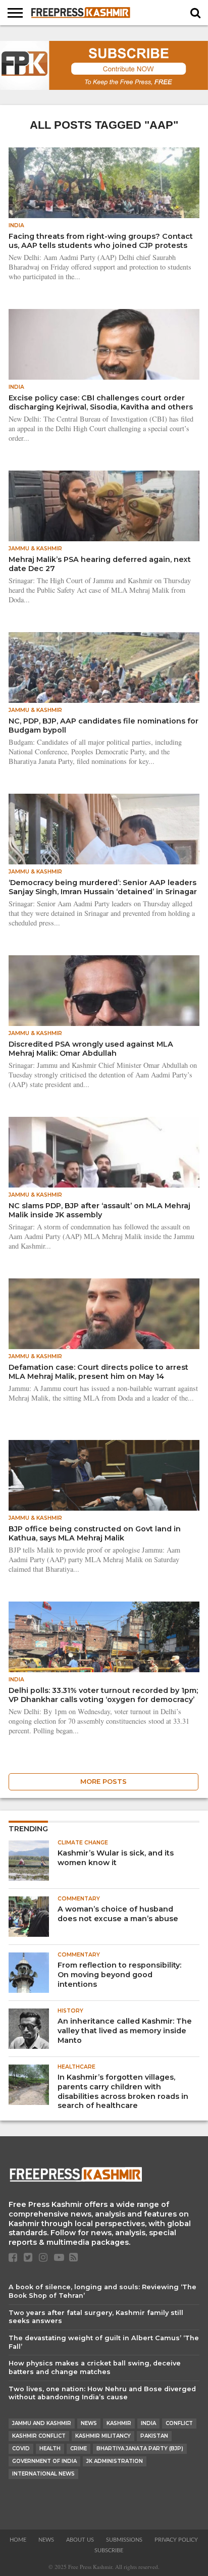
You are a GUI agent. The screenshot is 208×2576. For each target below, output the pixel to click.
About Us (80, 2540)
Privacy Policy (176, 2540)
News (89, 2423)
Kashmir (119, 2423)
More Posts (103, 1782)
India (148, 2423)
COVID (21, 2449)
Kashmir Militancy (103, 2436)
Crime (79, 2449)
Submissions (124, 2540)
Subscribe (109, 2551)
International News (43, 2474)
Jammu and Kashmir (42, 2423)
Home (18, 2540)
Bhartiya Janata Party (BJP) (140, 2449)
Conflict (179, 2423)
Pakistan (154, 2436)
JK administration (115, 2461)
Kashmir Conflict (39, 2436)
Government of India (44, 2461)
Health (50, 2449)
